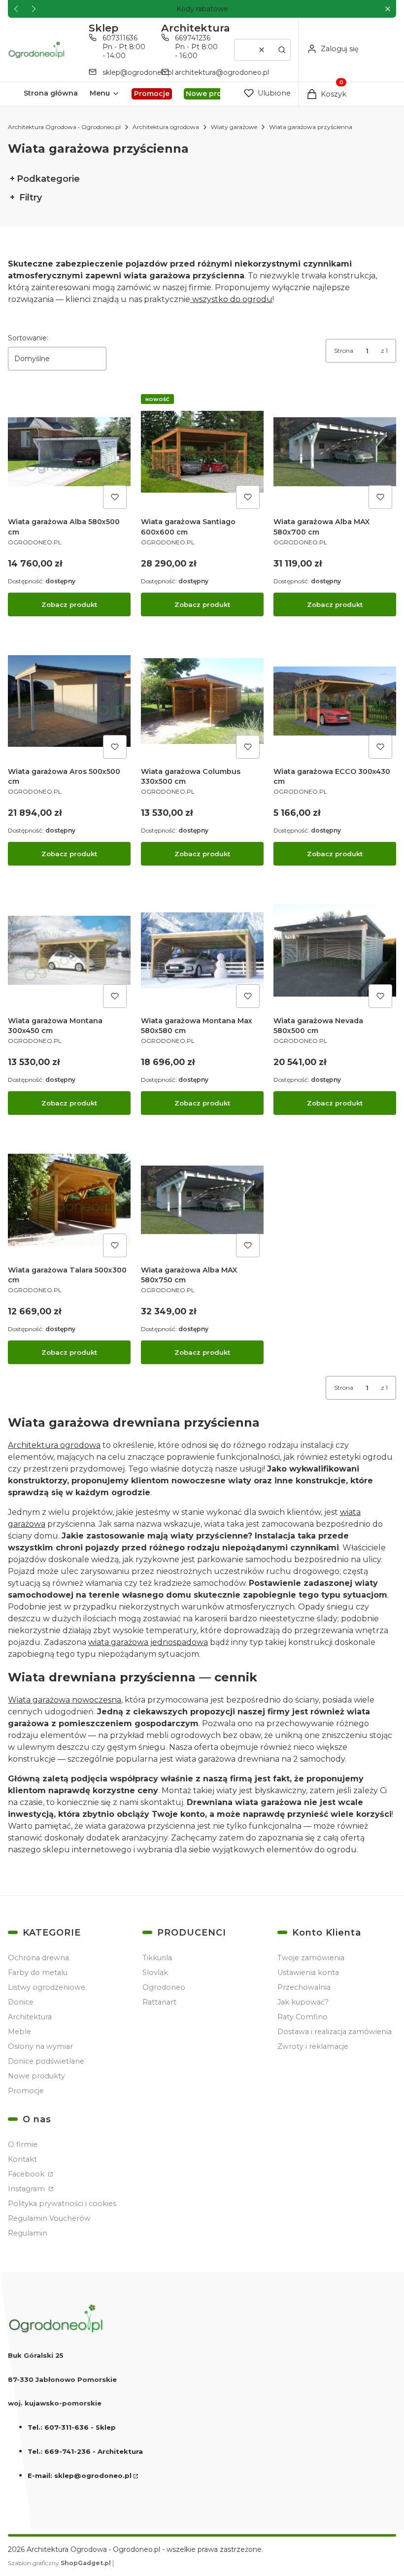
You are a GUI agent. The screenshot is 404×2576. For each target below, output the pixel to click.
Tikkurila (157, 1958)
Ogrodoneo (164, 1987)
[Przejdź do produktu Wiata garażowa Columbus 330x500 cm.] (202, 701)
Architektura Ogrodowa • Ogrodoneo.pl (64, 127)
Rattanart (159, 2002)
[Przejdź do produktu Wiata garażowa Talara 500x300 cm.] (69, 1200)
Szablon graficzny (59, 2563)
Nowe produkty (36, 2076)
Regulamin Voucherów (49, 2218)
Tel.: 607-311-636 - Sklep (72, 2427)
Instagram (27, 2189)
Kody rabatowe (202, 9)
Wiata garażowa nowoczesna (65, 1700)
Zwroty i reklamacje (313, 2046)
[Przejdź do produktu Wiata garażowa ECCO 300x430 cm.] (335, 701)
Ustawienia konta (308, 1973)
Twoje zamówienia (311, 1958)
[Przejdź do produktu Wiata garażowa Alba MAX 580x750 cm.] (202, 1200)
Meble (19, 2032)
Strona (344, 351)
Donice (21, 2002)
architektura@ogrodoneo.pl (222, 72)
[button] (387, 9)
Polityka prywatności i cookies (62, 2204)
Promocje (26, 2091)
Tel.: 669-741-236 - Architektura (85, 2451)
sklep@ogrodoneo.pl (138, 72)
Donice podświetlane (46, 2061)
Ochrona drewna (38, 1958)
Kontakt (22, 2159)
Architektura (30, 2017)
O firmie (23, 2144)
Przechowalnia (304, 1987)
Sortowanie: (28, 338)
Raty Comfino (303, 2017)
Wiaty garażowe (234, 127)
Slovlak (155, 1973)
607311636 (120, 38)
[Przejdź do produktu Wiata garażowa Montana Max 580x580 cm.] (202, 951)
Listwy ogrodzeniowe (47, 1987)
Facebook (27, 2174)
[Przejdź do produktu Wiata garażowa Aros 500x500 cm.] (69, 701)
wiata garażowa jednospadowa (148, 1642)
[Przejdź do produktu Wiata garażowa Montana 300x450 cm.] (69, 951)
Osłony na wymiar (40, 2046)
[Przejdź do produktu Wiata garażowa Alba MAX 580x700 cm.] (335, 452)
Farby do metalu (38, 1973)
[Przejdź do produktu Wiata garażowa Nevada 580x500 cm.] (335, 951)
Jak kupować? (303, 2002)
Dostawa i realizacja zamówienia (335, 2032)
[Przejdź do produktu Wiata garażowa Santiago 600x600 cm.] (202, 452)
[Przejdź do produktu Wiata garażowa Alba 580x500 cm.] (69, 452)
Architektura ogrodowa (166, 127)
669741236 (193, 38)
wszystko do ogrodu (231, 299)
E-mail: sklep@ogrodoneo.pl (80, 2476)
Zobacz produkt (69, 604)
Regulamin (28, 2233)
